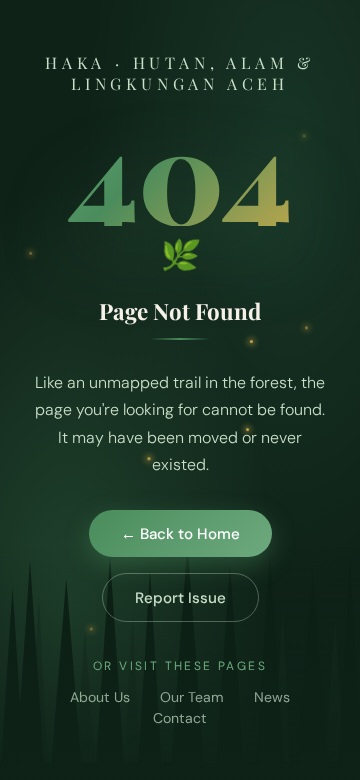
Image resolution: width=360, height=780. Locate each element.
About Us (100, 697)
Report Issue (180, 598)
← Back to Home (180, 534)
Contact (180, 718)
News (272, 697)
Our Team (192, 697)
